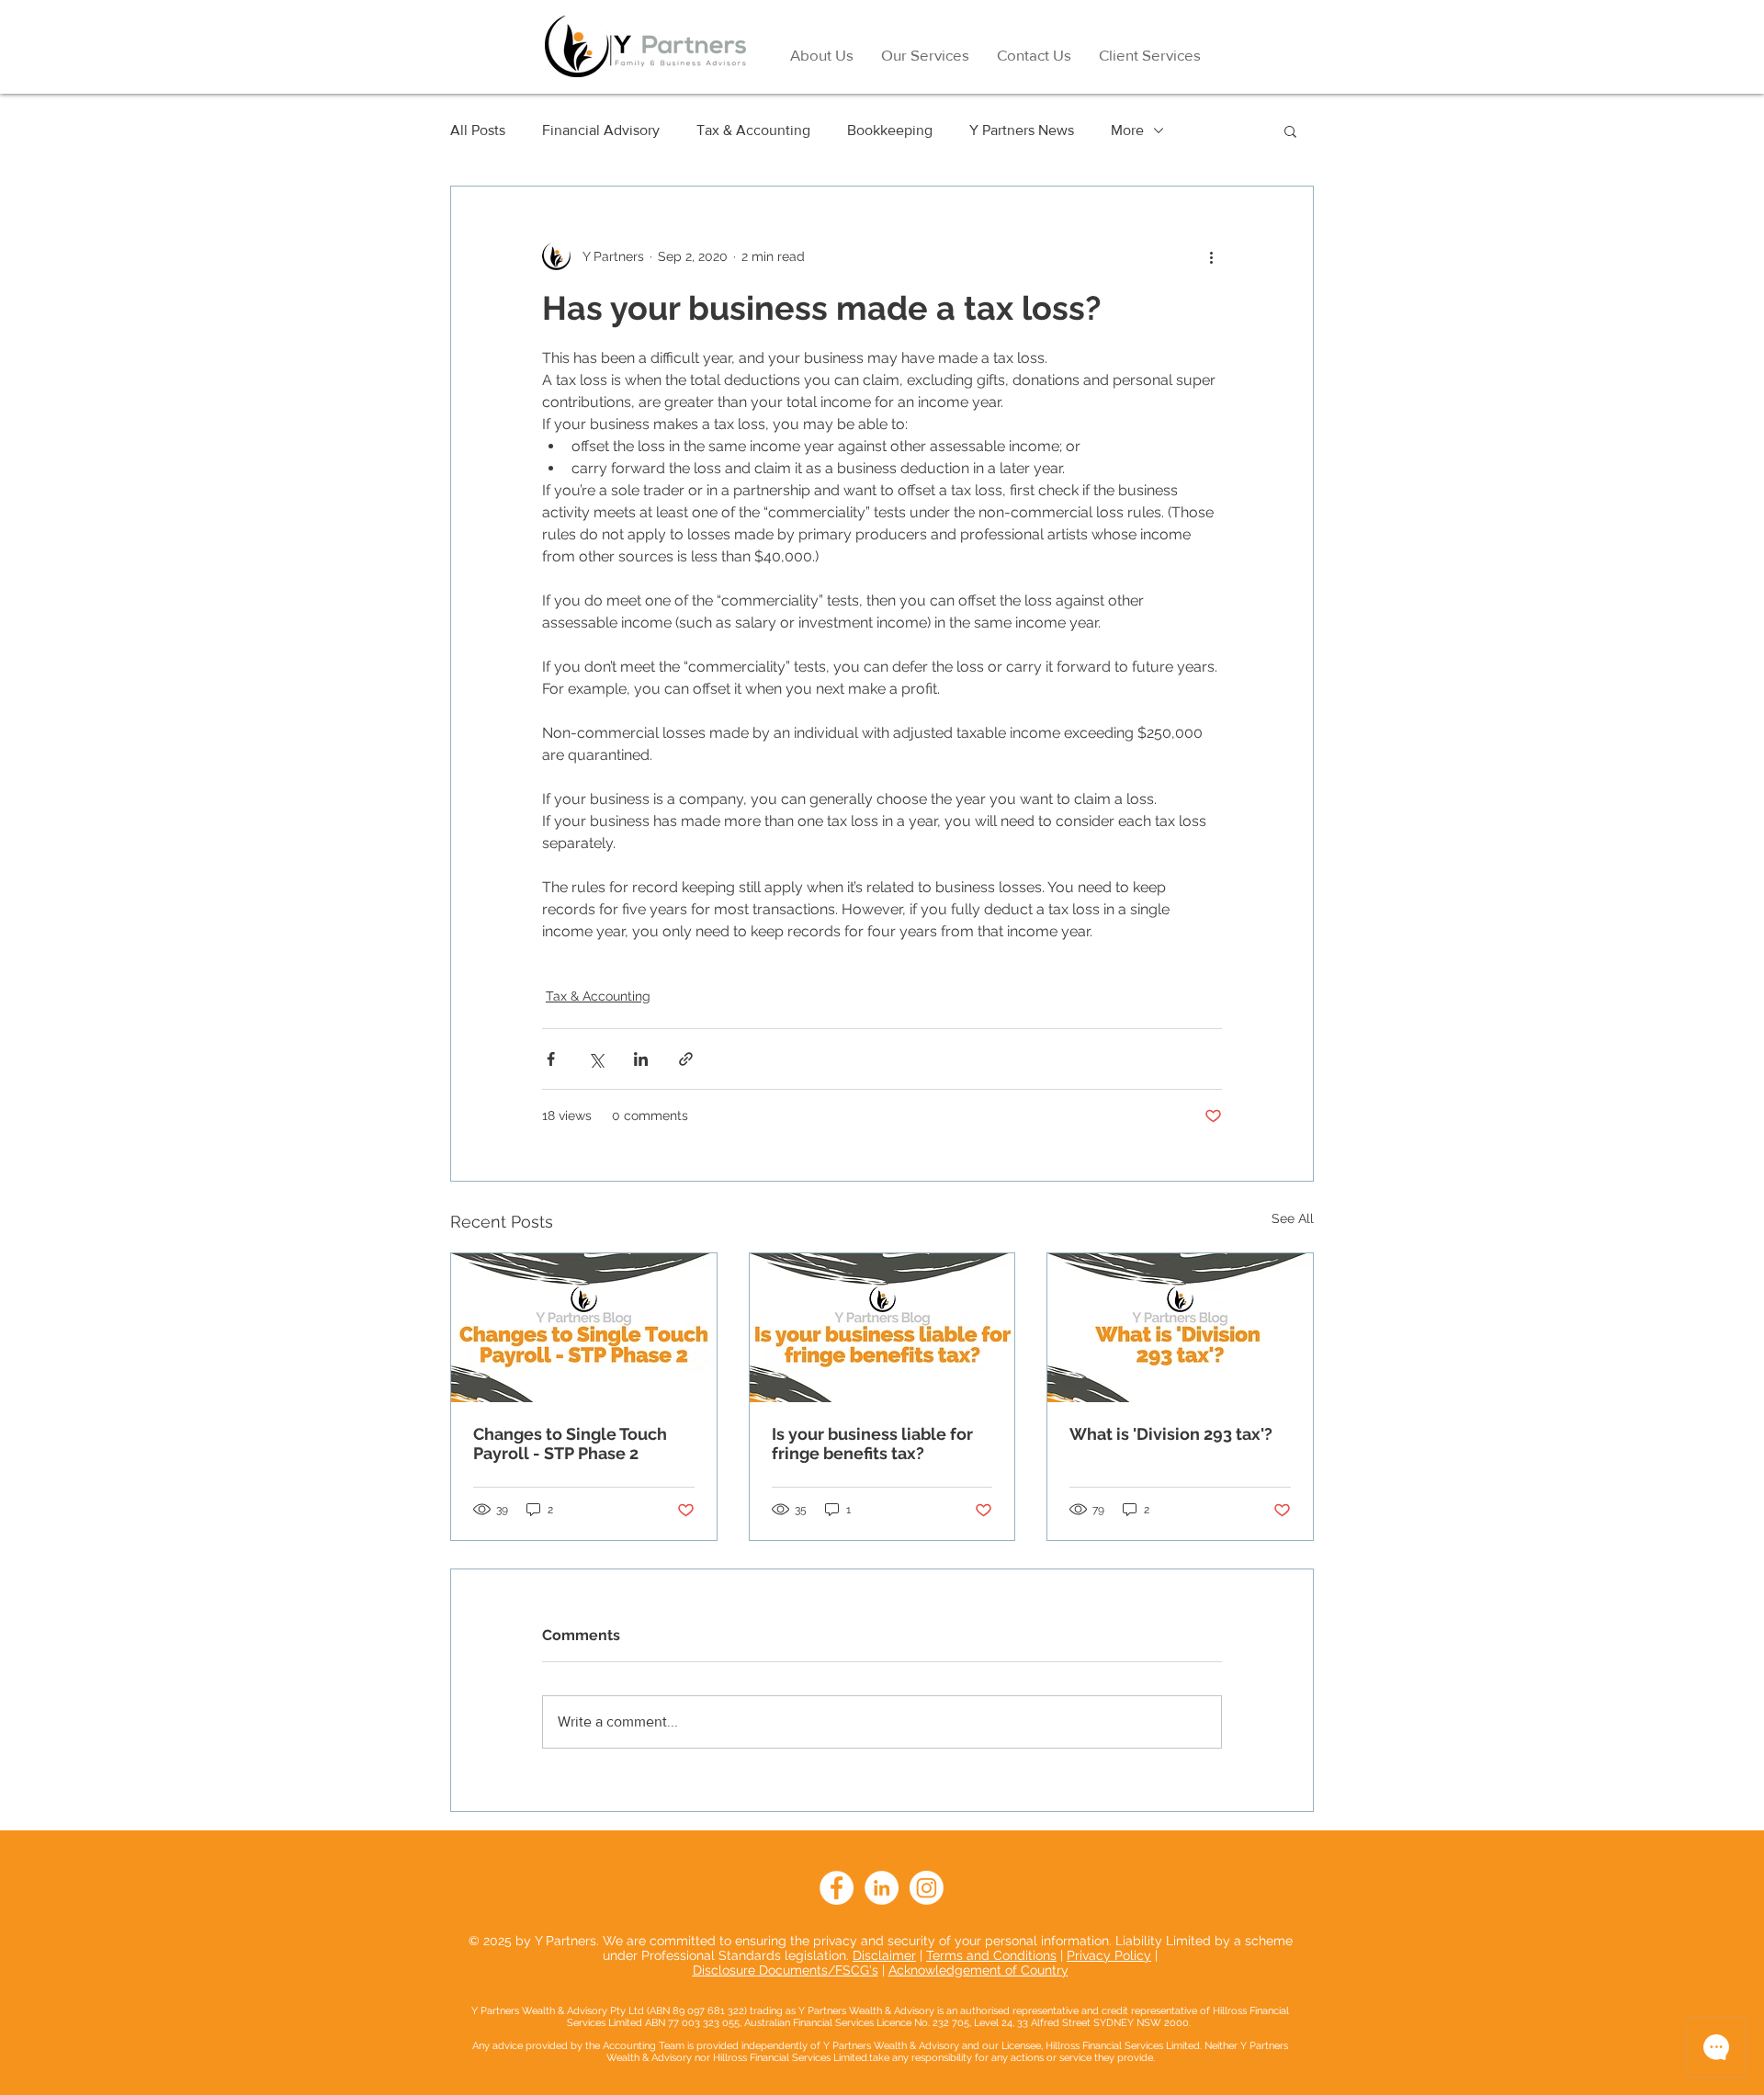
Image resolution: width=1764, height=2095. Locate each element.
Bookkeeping (890, 130)
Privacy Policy (1109, 1955)
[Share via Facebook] (551, 1059)
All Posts (478, 130)
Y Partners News (1022, 130)
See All (1293, 1218)
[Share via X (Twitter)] (596, 1059)
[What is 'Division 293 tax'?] (1180, 1328)
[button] (1290, 130)
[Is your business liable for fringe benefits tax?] (882, 1328)
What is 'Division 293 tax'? (1171, 1434)
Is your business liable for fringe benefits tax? (872, 1444)
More (1127, 130)
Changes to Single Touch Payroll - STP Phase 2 (570, 1444)
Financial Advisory (601, 130)
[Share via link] (686, 1059)
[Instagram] (927, 1888)
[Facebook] (837, 1888)
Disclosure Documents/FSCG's (786, 1970)
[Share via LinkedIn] (641, 1059)
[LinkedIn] (882, 1888)
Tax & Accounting (753, 130)
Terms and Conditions (991, 1955)
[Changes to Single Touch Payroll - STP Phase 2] (584, 1328)
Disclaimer (884, 1955)
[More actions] (1211, 256)
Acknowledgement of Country (978, 1970)
